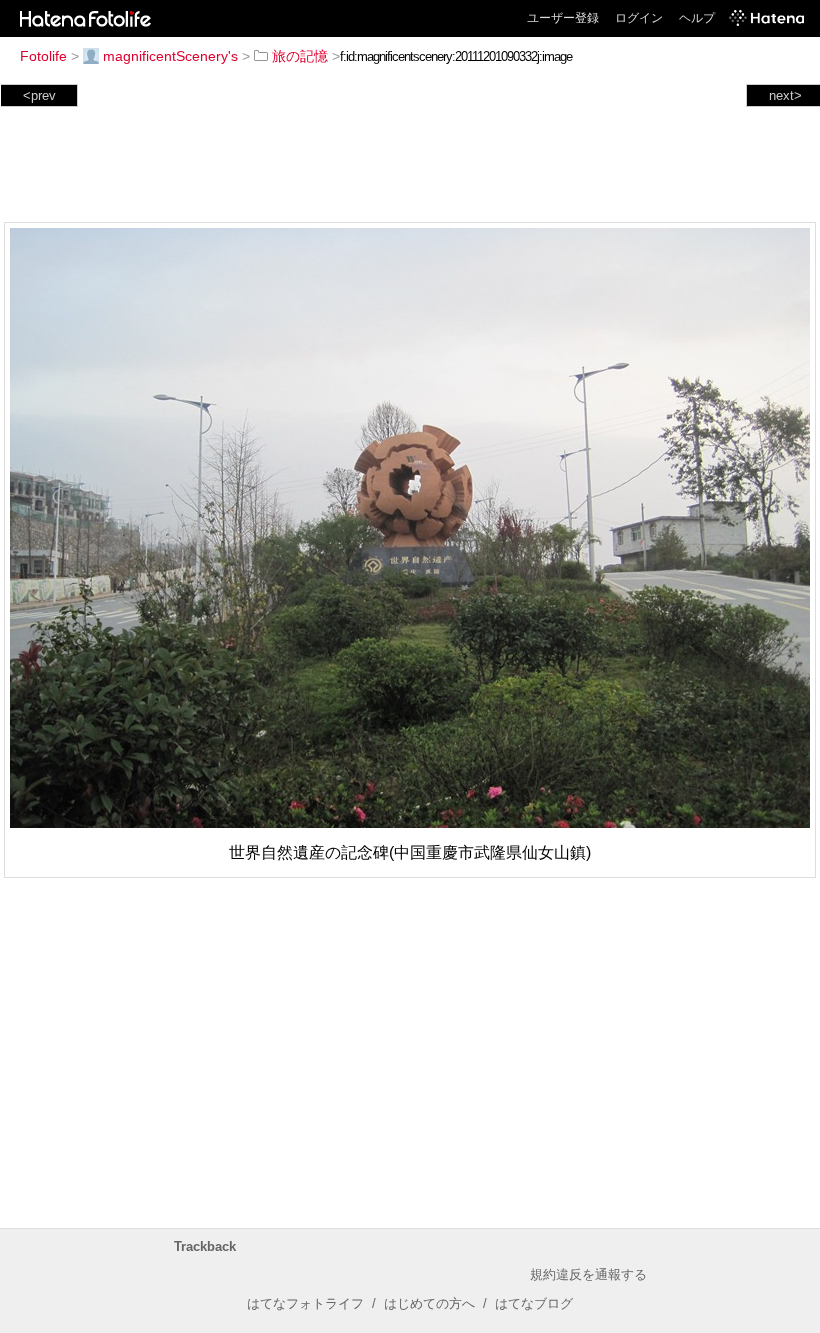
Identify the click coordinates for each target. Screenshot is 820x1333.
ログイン (639, 18)
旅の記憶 (300, 56)
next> (785, 95)
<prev (39, 95)
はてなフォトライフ (305, 1303)
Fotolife (43, 56)
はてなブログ (534, 1303)
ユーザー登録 (563, 18)
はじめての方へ (429, 1303)
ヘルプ (697, 18)
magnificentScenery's (170, 56)
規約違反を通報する (588, 1274)
